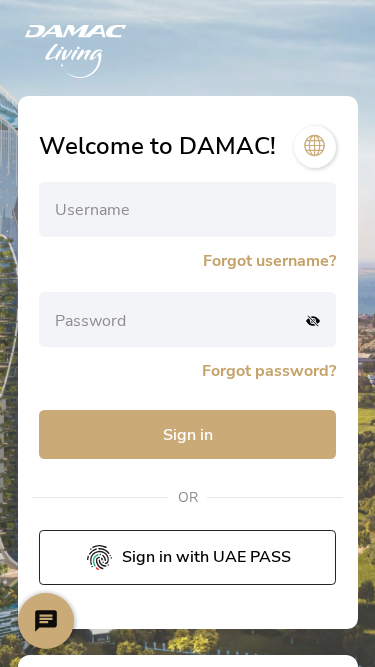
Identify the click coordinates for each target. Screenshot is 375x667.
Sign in (188, 435)
